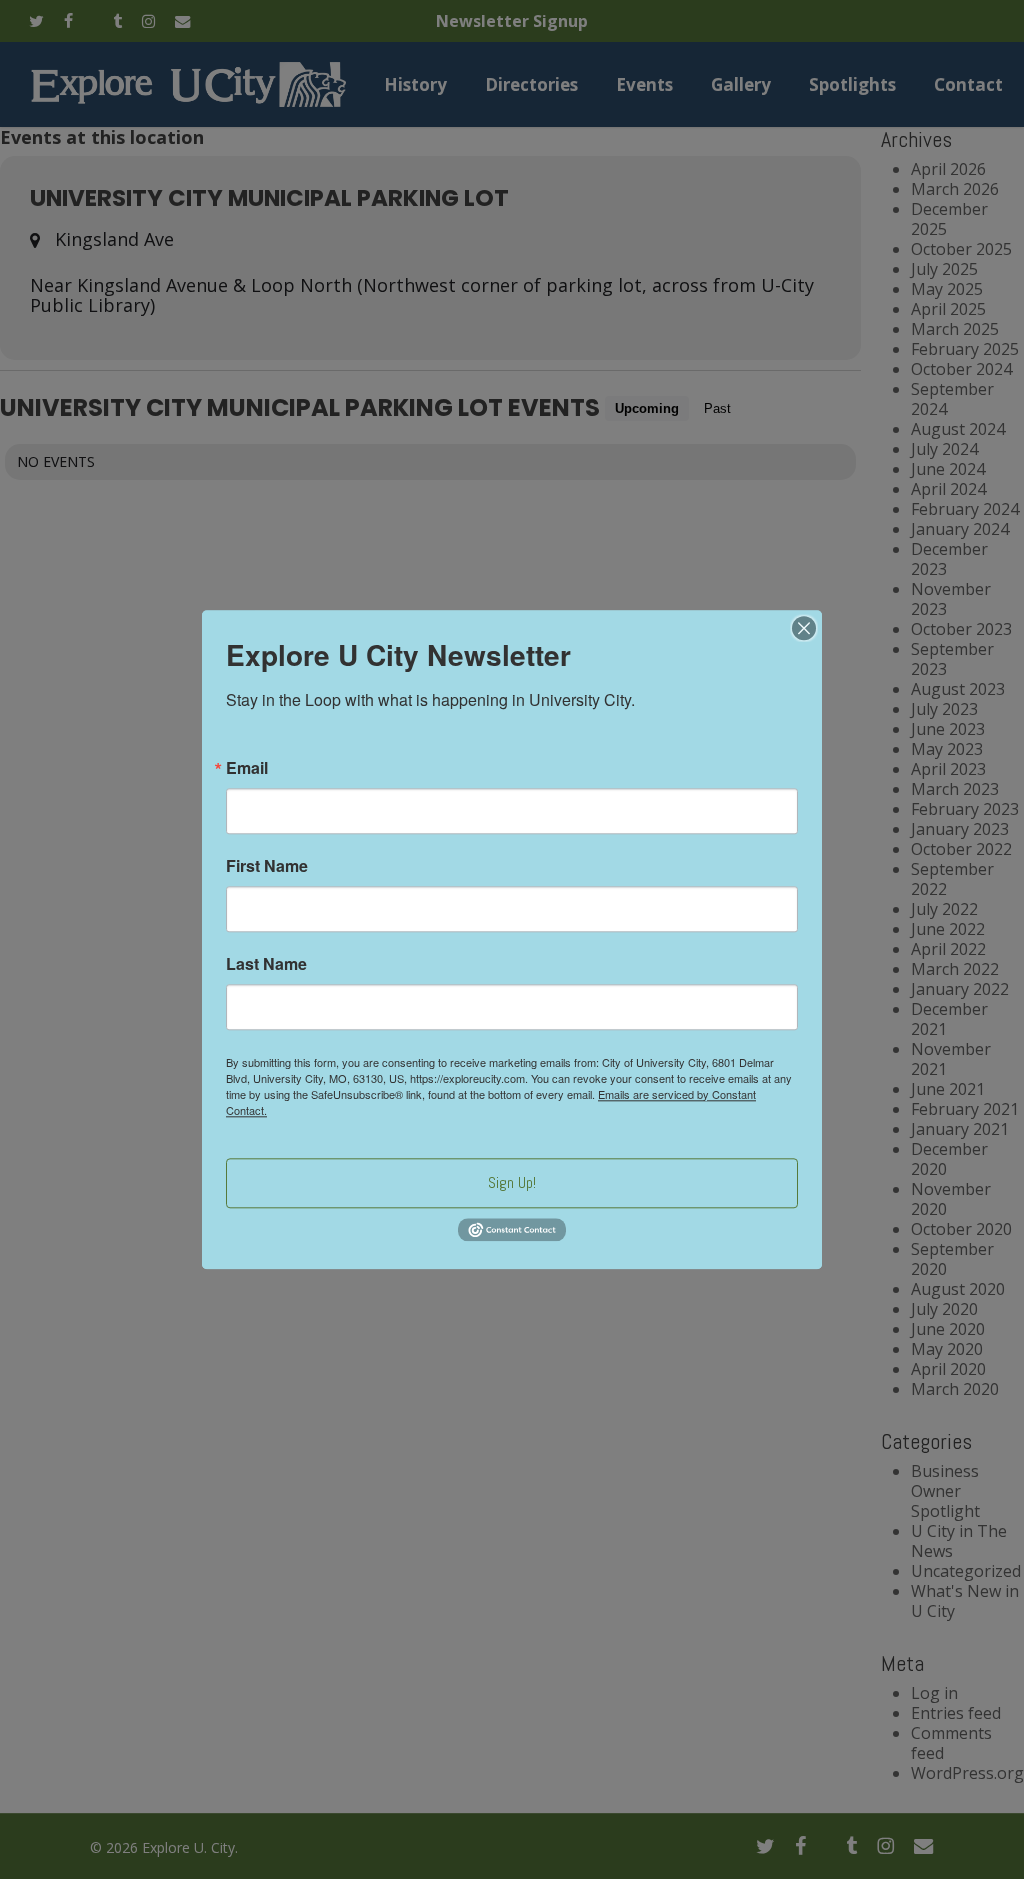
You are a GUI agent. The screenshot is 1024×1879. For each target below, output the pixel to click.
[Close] (804, 628)
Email (247, 768)
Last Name (266, 964)
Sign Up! (512, 1182)
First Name (267, 866)
